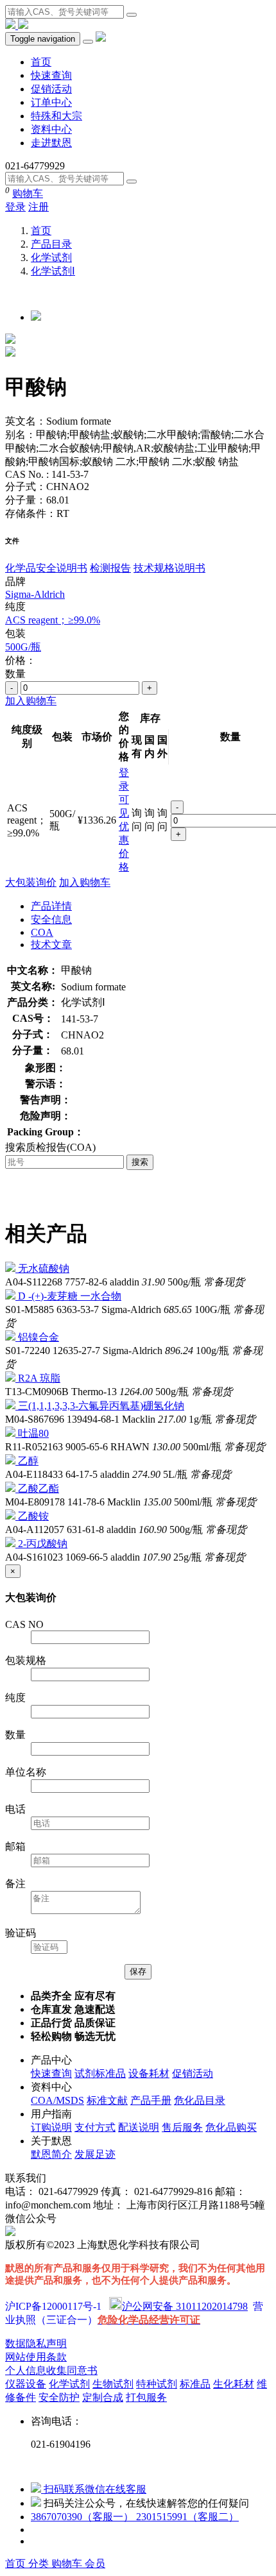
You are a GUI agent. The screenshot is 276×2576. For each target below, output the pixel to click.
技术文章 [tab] (51, 945)
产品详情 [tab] (51, 906)
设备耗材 (149, 2073)
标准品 (195, 2384)
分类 (40, 2563)
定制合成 (103, 2397)
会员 (95, 2563)
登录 (15, 207)
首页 (41, 62)
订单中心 (51, 102)
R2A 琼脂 (39, 1378)
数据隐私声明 (36, 2343)
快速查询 (51, 75)
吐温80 (33, 1433)
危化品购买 (231, 2127)
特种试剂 (157, 2384)
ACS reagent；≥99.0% (53, 620)
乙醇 (28, 1461)
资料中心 (51, 129)
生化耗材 (234, 2384)
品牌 (15, 581)
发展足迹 (95, 2154)
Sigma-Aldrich (35, 594)
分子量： (26, 500)
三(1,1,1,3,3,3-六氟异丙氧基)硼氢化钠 (101, 1406)
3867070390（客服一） (83, 2517)
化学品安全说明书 (46, 568)
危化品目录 (200, 2100)
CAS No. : (28, 474)
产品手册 (151, 2100)
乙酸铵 (33, 1516)
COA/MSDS (57, 2100)
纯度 (15, 606)
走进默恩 (51, 143)
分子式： (26, 487)
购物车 (28, 193)
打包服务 (146, 2397)
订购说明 (51, 2127)
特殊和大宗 (56, 116)
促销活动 (51, 89)
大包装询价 (31, 882)
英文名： (26, 421)
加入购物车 (31, 701)
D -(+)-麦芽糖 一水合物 (70, 1296)
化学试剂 (51, 258)
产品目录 (51, 244)
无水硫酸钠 (44, 1268)
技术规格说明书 (169, 568)
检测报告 (110, 568)
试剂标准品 (100, 2073)
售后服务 (182, 2127)
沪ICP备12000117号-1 (53, 2306)
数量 (15, 674)
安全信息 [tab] (51, 919)
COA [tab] (42, 932)
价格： (21, 660)
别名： (21, 435)
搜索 (140, 1162)
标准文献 (107, 2100)
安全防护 (59, 2397)
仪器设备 (26, 2384)
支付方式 (95, 2127)
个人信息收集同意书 (51, 2370)
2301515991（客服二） (187, 2517)
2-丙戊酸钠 (43, 1544)
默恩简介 (51, 2154)
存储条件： (31, 513)
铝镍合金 (39, 1337)
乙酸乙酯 (39, 1488)
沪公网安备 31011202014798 (185, 2306)
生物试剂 (113, 2384)
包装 (15, 633)
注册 (39, 207)
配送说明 (139, 2127)
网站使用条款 (36, 2357)
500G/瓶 (23, 647)
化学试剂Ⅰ (53, 271)
